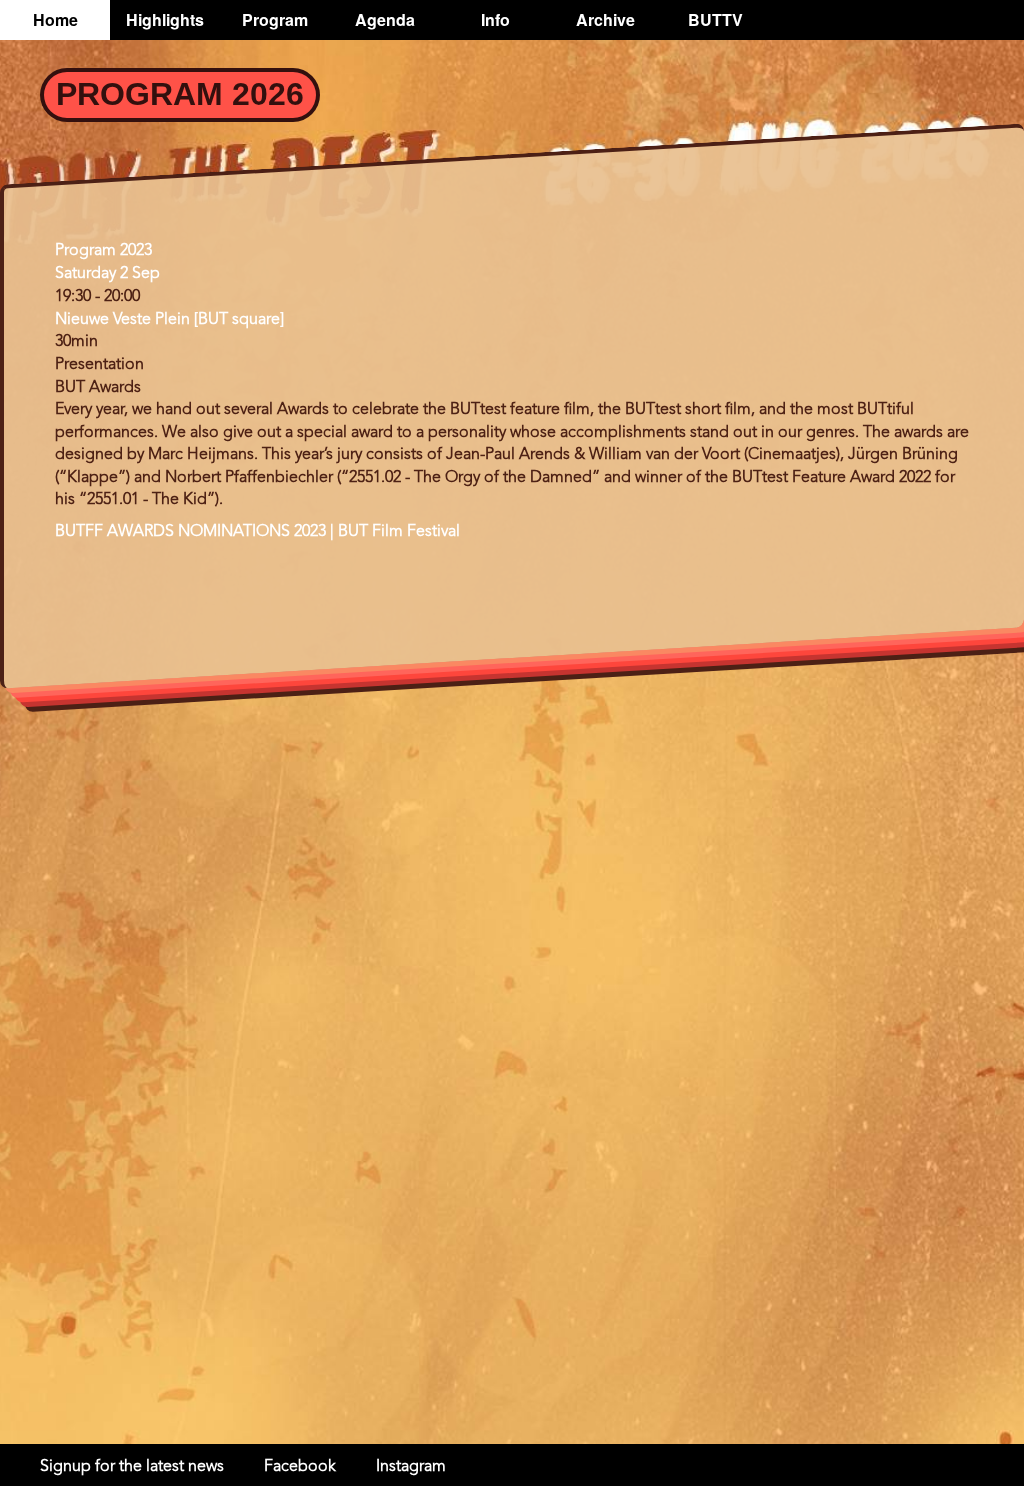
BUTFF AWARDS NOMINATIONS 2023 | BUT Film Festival (257, 532)
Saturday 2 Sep (107, 274)
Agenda (385, 19)
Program (275, 19)
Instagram (411, 1467)
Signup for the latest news (132, 1467)
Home (55, 19)
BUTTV (715, 19)
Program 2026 (180, 94)
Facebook (300, 1467)
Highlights (165, 19)
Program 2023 (103, 251)
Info (495, 19)
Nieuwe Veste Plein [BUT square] (169, 320)
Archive (605, 19)
